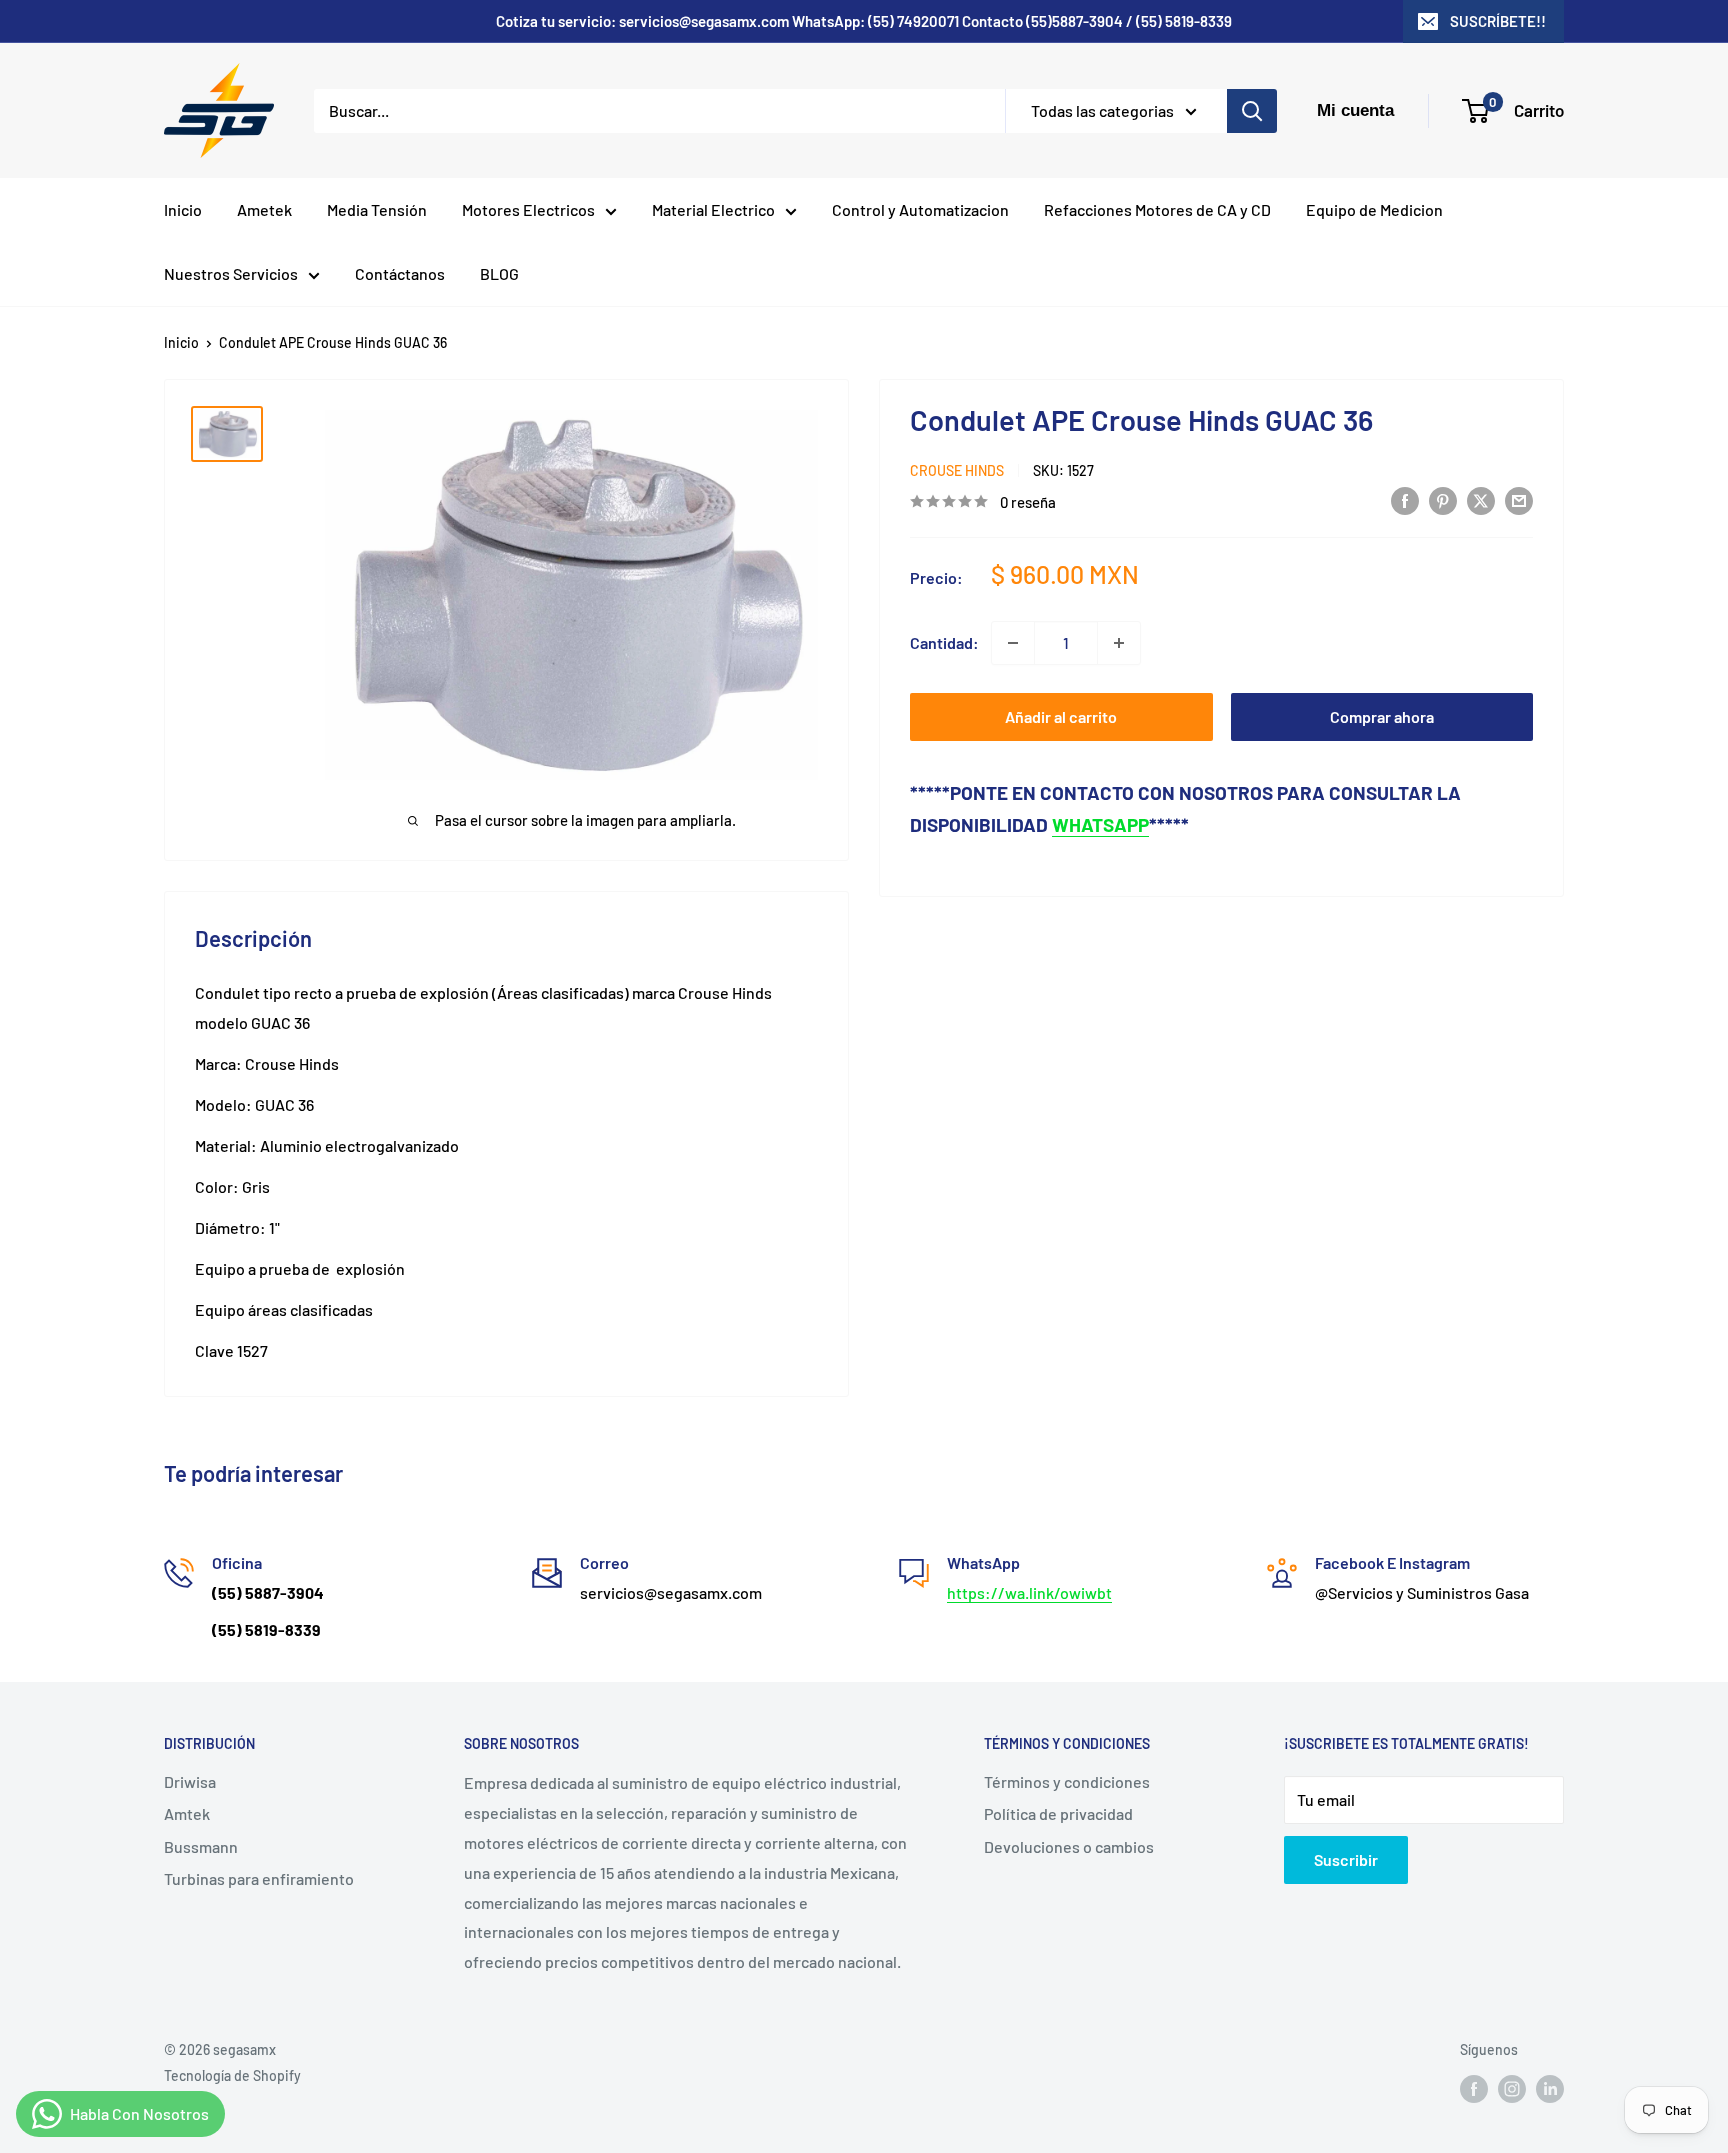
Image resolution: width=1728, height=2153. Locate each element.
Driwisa (190, 1781)
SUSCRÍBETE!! (1498, 21)
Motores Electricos (528, 209)
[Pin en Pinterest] (1443, 499)
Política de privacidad (1058, 1813)
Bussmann (201, 1846)
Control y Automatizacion (920, 209)
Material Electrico (713, 209)
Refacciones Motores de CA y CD (1157, 209)
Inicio (183, 209)
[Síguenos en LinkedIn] (1550, 2089)
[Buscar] (1252, 111)
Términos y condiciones (1067, 1781)
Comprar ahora (1382, 716)
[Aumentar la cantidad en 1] (1119, 643)
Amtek (187, 1813)
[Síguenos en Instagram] (1512, 2089)
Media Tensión (377, 209)
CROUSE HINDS (957, 470)
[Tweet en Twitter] (1481, 499)
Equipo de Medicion (1374, 209)
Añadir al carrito (1061, 716)
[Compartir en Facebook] (1405, 499)
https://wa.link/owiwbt (1029, 1592)
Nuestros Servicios (231, 273)
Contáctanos (400, 273)
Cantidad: (944, 642)
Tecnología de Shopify (232, 2075)
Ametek (264, 209)
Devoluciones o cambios (1069, 1846)
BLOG (499, 273)
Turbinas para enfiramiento (259, 1878)
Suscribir (1346, 1859)
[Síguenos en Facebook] (1474, 2089)
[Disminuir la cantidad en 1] (1013, 643)
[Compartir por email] (1519, 499)
